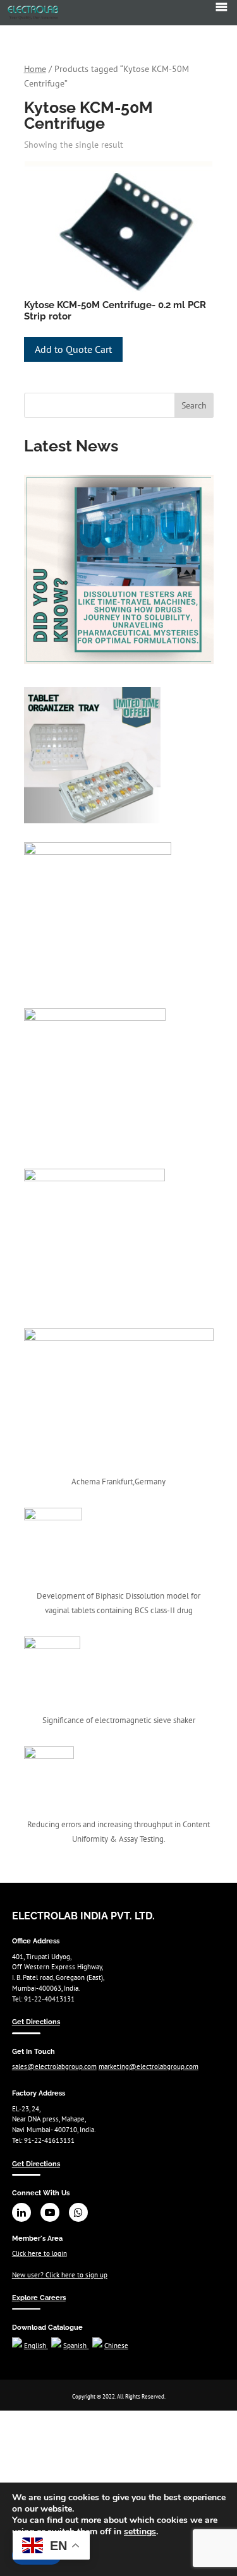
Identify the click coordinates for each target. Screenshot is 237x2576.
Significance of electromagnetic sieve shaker (119, 1720)
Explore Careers (39, 2298)
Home (35, 69)
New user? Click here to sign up (60, 2275)
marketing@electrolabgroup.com (149, 2066)
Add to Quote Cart (73, 349)
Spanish (76, 2346)
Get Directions (36, 2022)
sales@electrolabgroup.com (54, 2066)
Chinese (116, 2346)
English (36, 2346)
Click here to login (39, 2253)
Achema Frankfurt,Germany (118, 1482)
